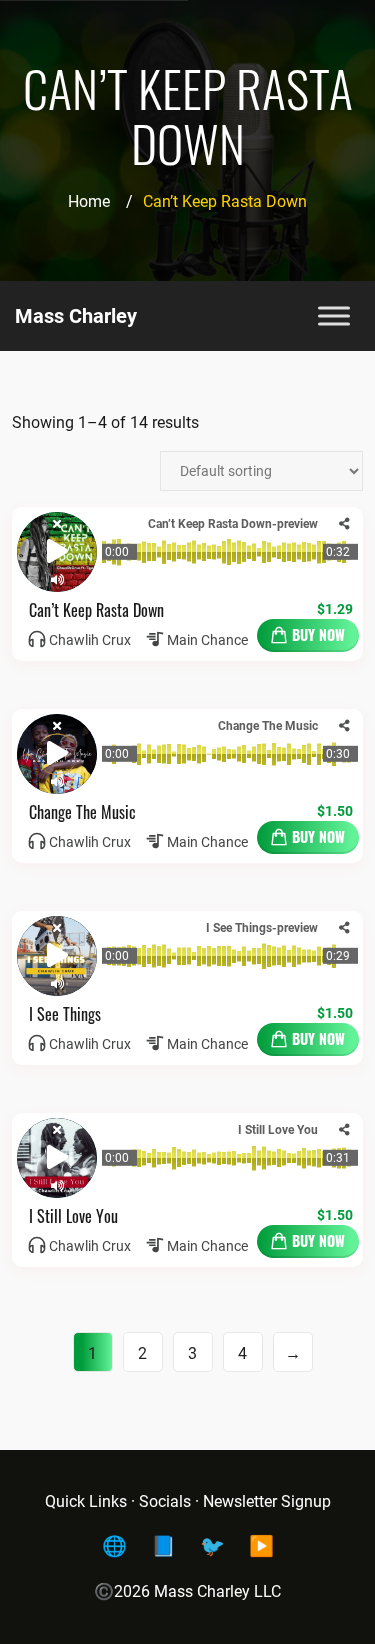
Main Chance (207, 640)
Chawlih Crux (90, 640)
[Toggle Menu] (334, 315)
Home (89, 201)
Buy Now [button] (318, 634)
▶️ (261, 1546)
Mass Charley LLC (217, 1591)
